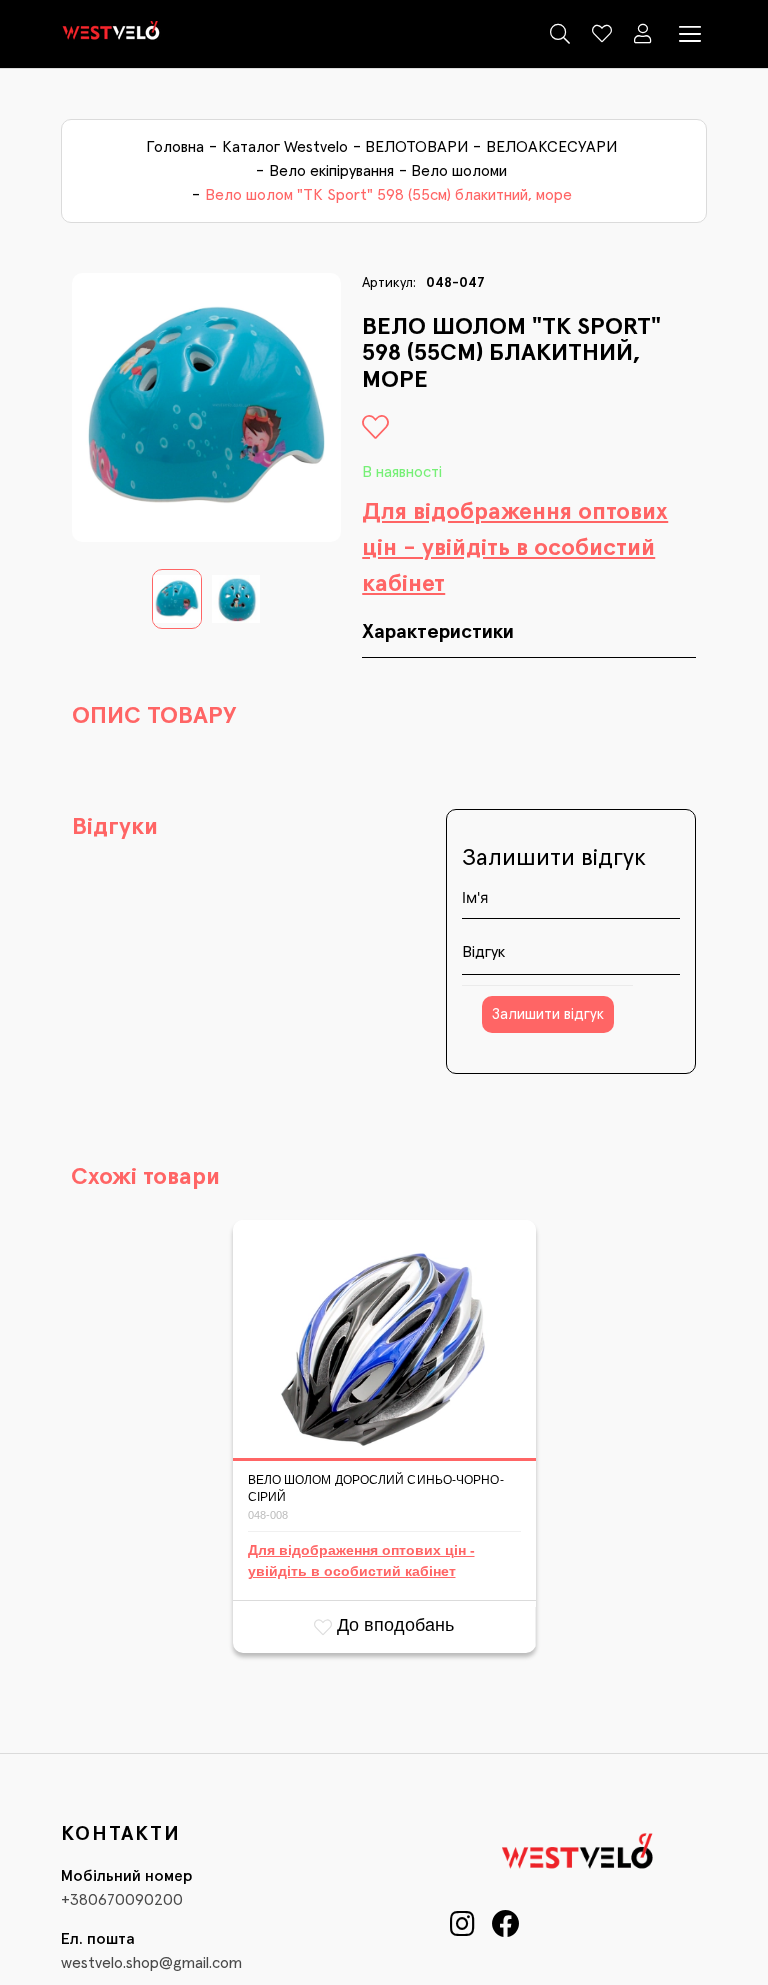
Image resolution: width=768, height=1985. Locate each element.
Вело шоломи (459, 171)
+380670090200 (122, 1900)
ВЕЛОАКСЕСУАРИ (551, 147)
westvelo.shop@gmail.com (151, 1963)
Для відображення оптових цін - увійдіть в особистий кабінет (515, 548)
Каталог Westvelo (285, 147)
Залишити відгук (548, 1014)
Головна (175, 147)
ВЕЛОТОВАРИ (416, 147)
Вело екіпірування (331, 171)
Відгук (483, 952)
